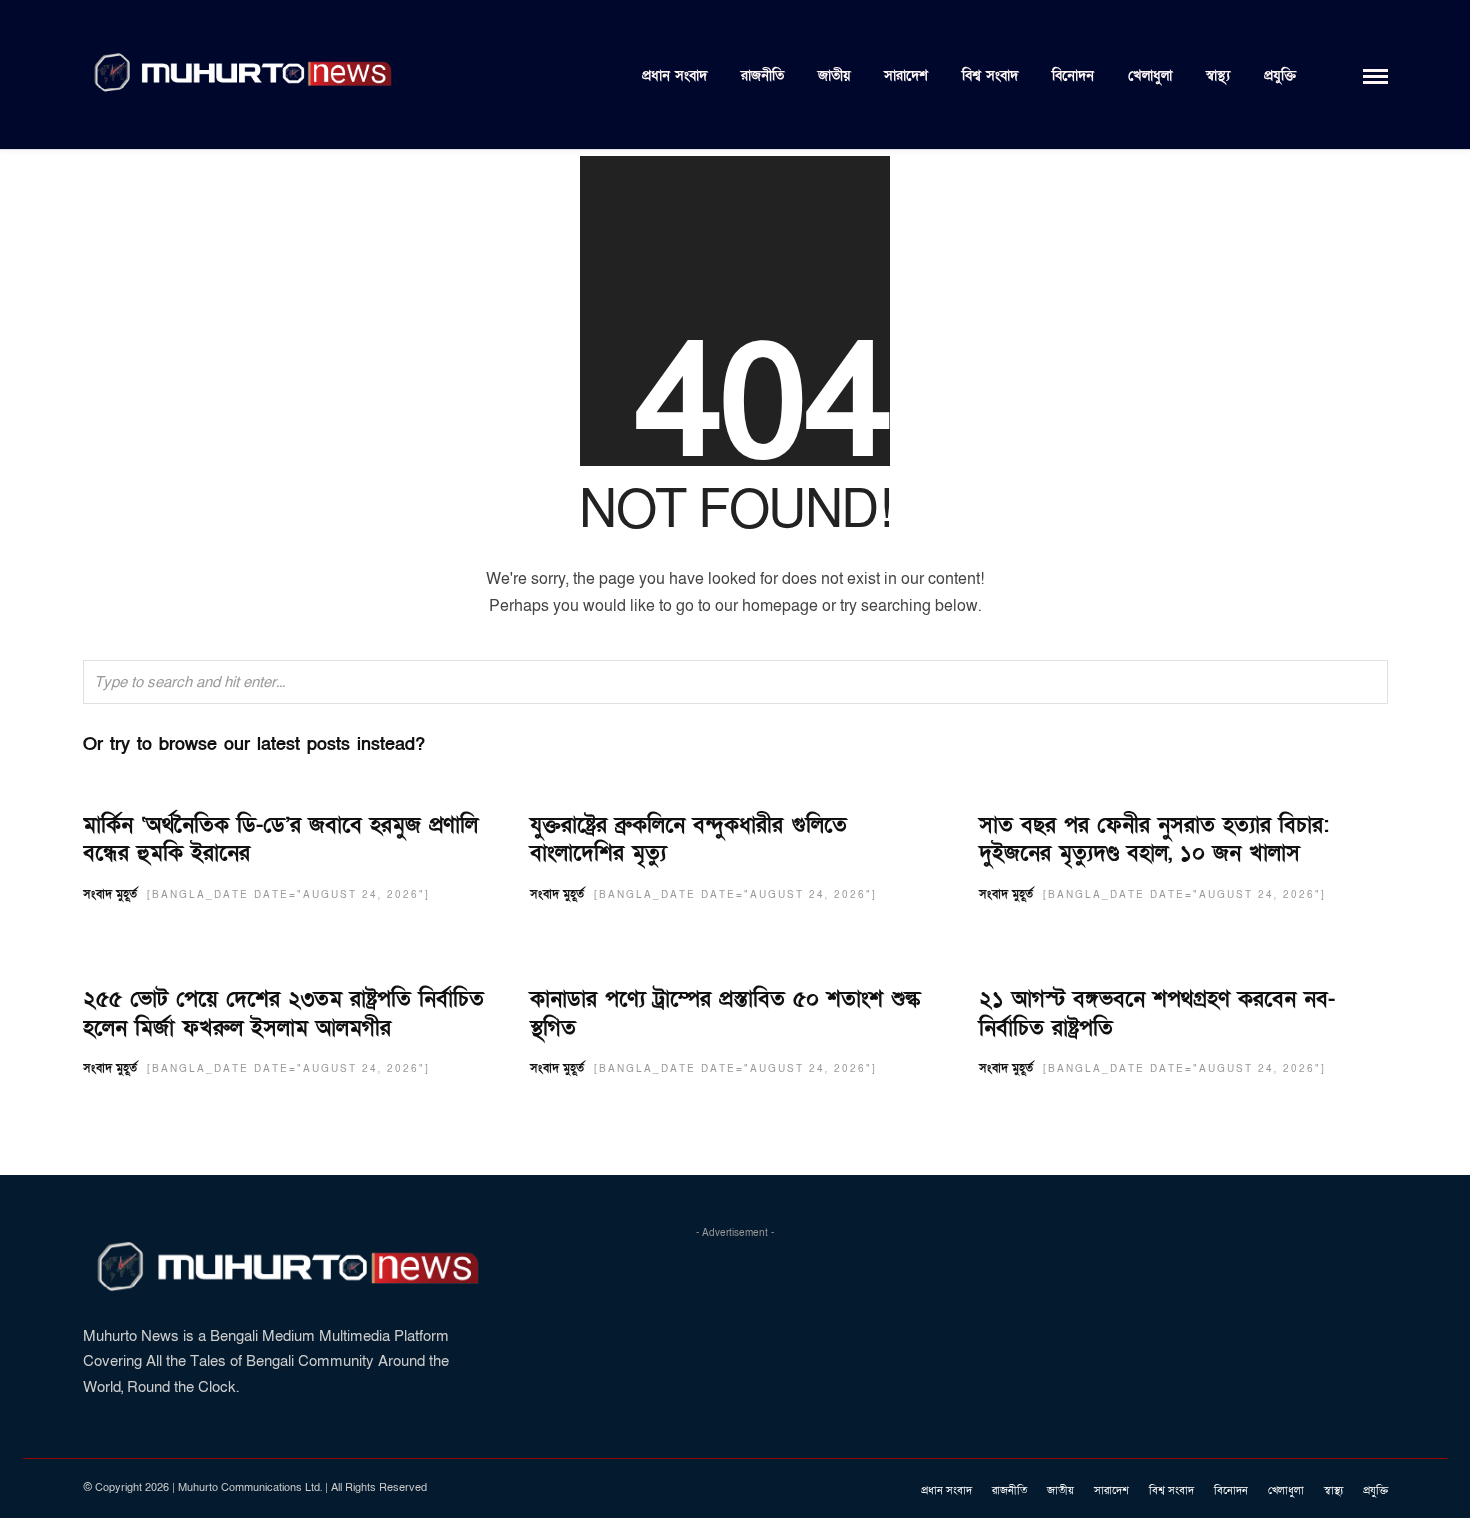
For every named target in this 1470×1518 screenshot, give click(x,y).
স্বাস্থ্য (1218, 75)
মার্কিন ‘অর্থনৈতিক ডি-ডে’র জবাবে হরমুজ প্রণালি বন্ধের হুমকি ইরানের (280, 840)
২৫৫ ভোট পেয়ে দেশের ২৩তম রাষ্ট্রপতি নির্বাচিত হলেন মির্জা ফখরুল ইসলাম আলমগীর (283, 1014)
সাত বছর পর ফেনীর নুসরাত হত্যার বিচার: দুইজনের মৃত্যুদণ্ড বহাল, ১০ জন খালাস (1154, 840)
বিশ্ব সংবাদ (990, 75)
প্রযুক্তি (1280, 75)
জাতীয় (834, 75)
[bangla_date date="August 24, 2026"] (288, 895)
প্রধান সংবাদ (674, 75)
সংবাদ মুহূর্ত (110, 894)
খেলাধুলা (1150, 75)
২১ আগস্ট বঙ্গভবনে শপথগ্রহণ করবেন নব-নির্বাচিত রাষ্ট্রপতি (1157, 1014)
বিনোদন (1073, 75)
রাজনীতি (762, 75)
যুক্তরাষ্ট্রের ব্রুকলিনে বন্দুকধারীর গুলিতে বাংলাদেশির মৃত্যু (688, 840)
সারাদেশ (906, 75)
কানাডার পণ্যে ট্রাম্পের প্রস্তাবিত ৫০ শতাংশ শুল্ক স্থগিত (725, 1014)
